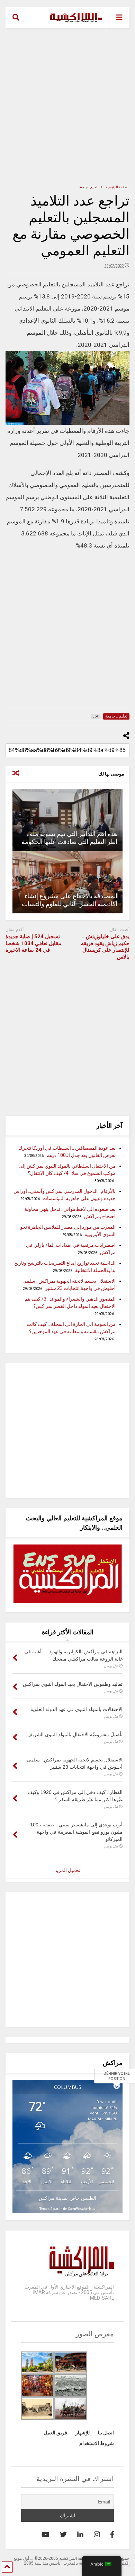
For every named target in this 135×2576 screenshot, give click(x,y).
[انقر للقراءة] (68, 820)
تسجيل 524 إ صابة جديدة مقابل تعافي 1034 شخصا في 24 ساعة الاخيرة (33, 943)
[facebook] (112, 2535)
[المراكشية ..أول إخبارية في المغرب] (73, 23)
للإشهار (83, 2433)
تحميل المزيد (67, 1870)
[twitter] (63, 2535)
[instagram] (97, 2535)
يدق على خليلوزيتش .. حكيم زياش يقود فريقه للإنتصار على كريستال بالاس (105, 947)
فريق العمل (55, 2433)
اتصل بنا (106, 2433)
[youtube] (46, 2535)
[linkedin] (80, 2535)
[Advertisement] (67, 106)
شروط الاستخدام (97, 2443)
